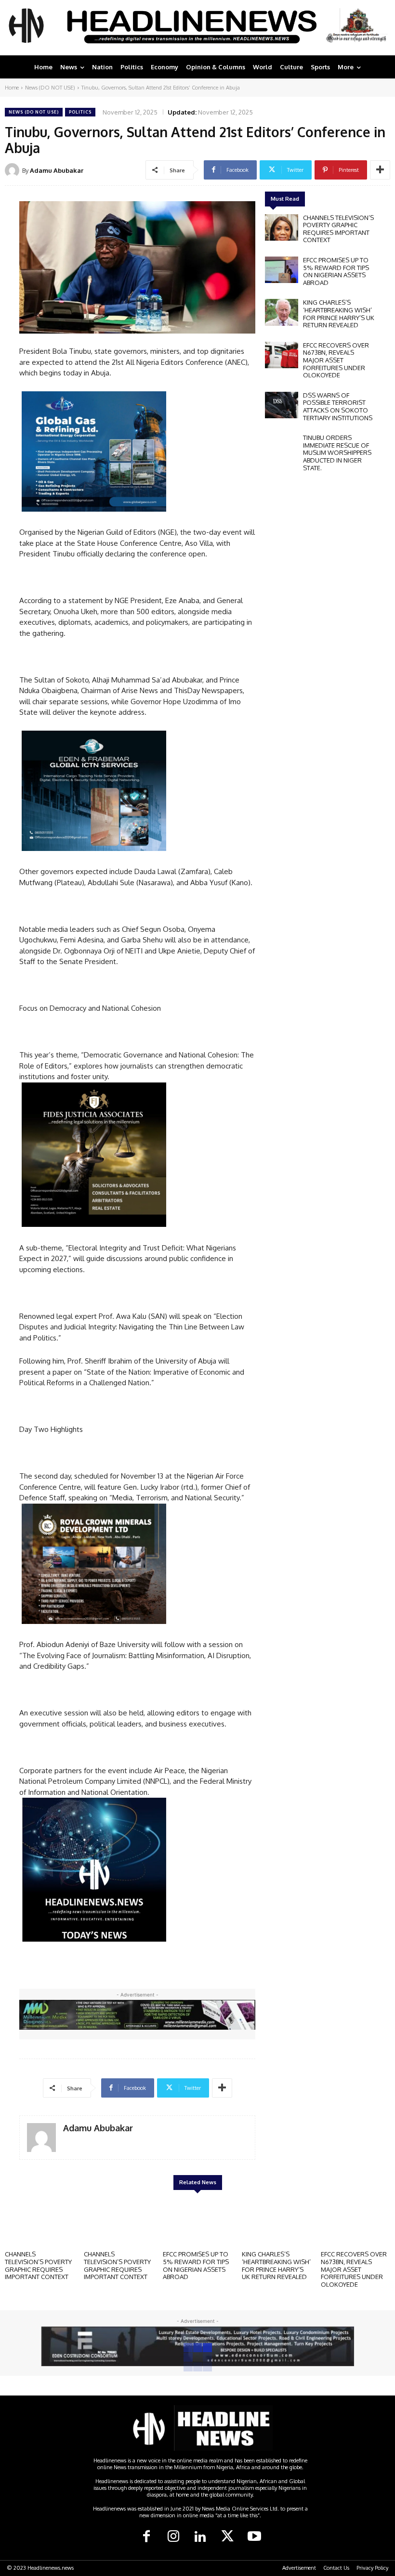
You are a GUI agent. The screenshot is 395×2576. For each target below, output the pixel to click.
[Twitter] (227, 2537)
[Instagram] (173, 2537)
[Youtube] (254, 2537)
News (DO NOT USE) (50, 88)
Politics (80, 112)
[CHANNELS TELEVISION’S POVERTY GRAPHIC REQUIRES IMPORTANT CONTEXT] (282, 227)
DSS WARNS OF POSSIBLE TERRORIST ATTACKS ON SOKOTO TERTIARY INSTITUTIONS (338, 406)
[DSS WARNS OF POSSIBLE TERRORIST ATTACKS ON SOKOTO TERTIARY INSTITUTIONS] (282, 405)
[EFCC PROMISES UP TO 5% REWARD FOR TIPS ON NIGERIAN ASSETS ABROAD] (282, 270)
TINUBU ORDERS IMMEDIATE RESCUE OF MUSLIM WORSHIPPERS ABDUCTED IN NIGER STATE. (337, 452)
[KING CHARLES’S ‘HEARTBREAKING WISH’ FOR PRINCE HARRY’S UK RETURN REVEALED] (282, 312)
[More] (380, 170)
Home (12, 88)
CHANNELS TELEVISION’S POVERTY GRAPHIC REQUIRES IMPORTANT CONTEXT (338, 229)
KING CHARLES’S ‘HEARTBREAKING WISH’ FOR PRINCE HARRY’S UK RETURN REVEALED (339, 314)
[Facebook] (146, 2537)
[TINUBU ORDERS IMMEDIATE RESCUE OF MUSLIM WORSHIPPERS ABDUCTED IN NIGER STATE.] (282, 447)
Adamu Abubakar (57, 170)
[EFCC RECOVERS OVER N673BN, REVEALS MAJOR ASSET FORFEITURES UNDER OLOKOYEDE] (282, 355)
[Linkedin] (200, 2537)
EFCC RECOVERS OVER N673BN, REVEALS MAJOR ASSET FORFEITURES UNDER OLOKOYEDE (336, 360)
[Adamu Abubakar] (13, 170)
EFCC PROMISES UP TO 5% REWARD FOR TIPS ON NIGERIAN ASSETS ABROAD (336, 271)
